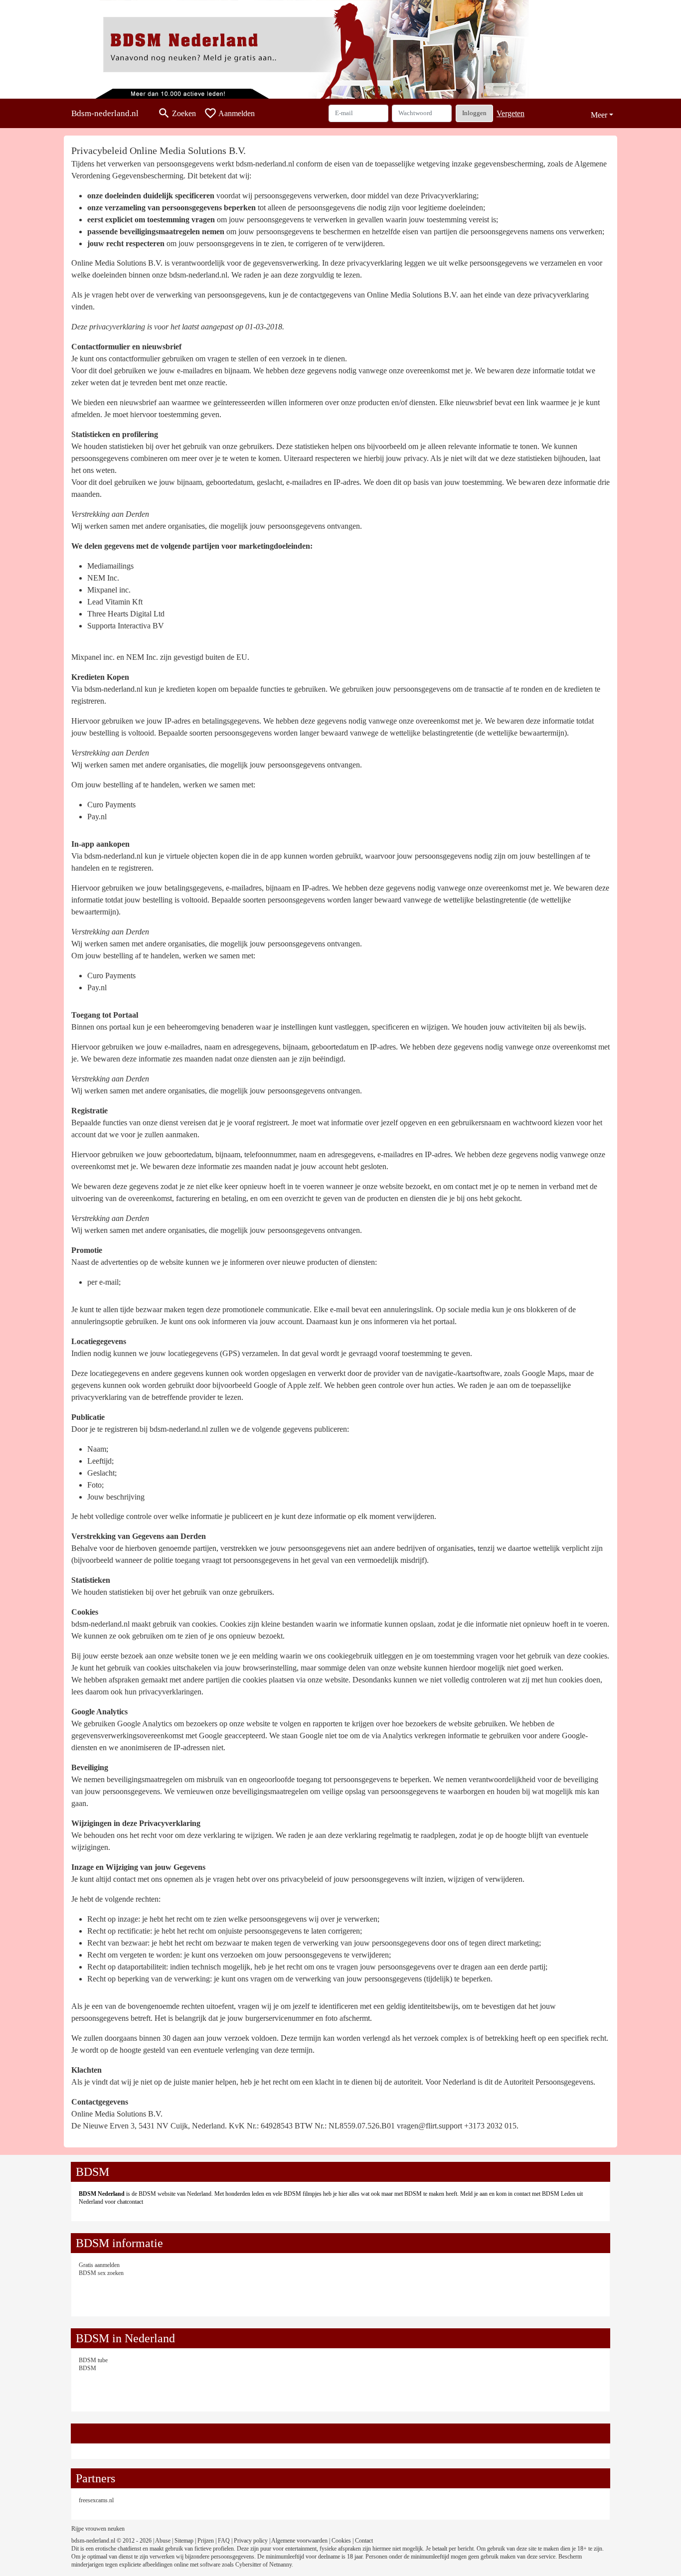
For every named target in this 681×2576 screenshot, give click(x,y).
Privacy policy (251, 2541)
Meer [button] (599, 115)
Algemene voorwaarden (299, 2541)
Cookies (341, 2541)
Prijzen (206, 2541)
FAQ (224, 2541)
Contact (364, 2541)
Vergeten (511, 113)
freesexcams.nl (96, 2500)
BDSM (87, 2368)
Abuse (163, 2541)
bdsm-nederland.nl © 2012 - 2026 (111, 2541)
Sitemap (184, 2541)
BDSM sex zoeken (101, 2273)
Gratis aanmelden (99, 2265)
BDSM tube (93, 2360)
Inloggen (474, 113)
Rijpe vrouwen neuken (98, 2529)
